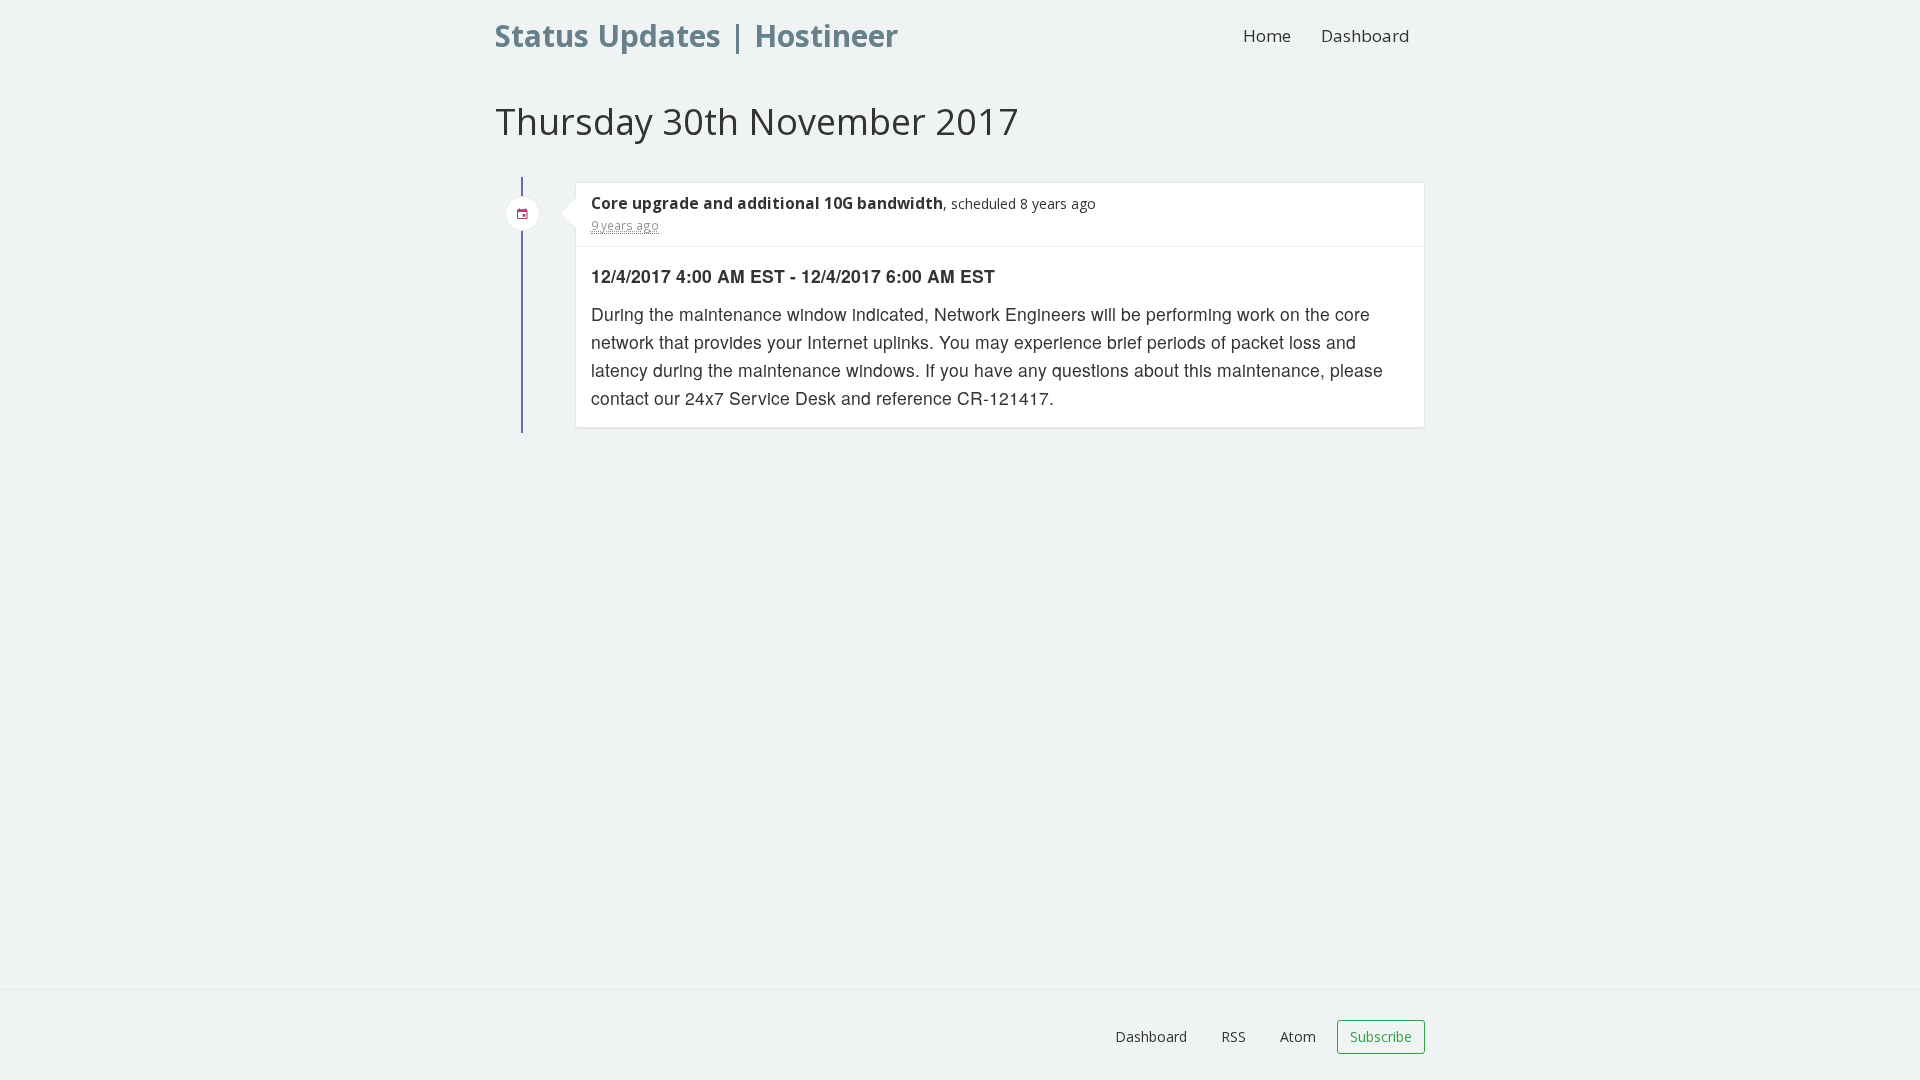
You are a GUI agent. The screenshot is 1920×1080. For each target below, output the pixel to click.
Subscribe (1381, 1036)
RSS (1233, 1036)
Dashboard (1365, 35)
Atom (1298, 1036)
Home (1267, 35)
